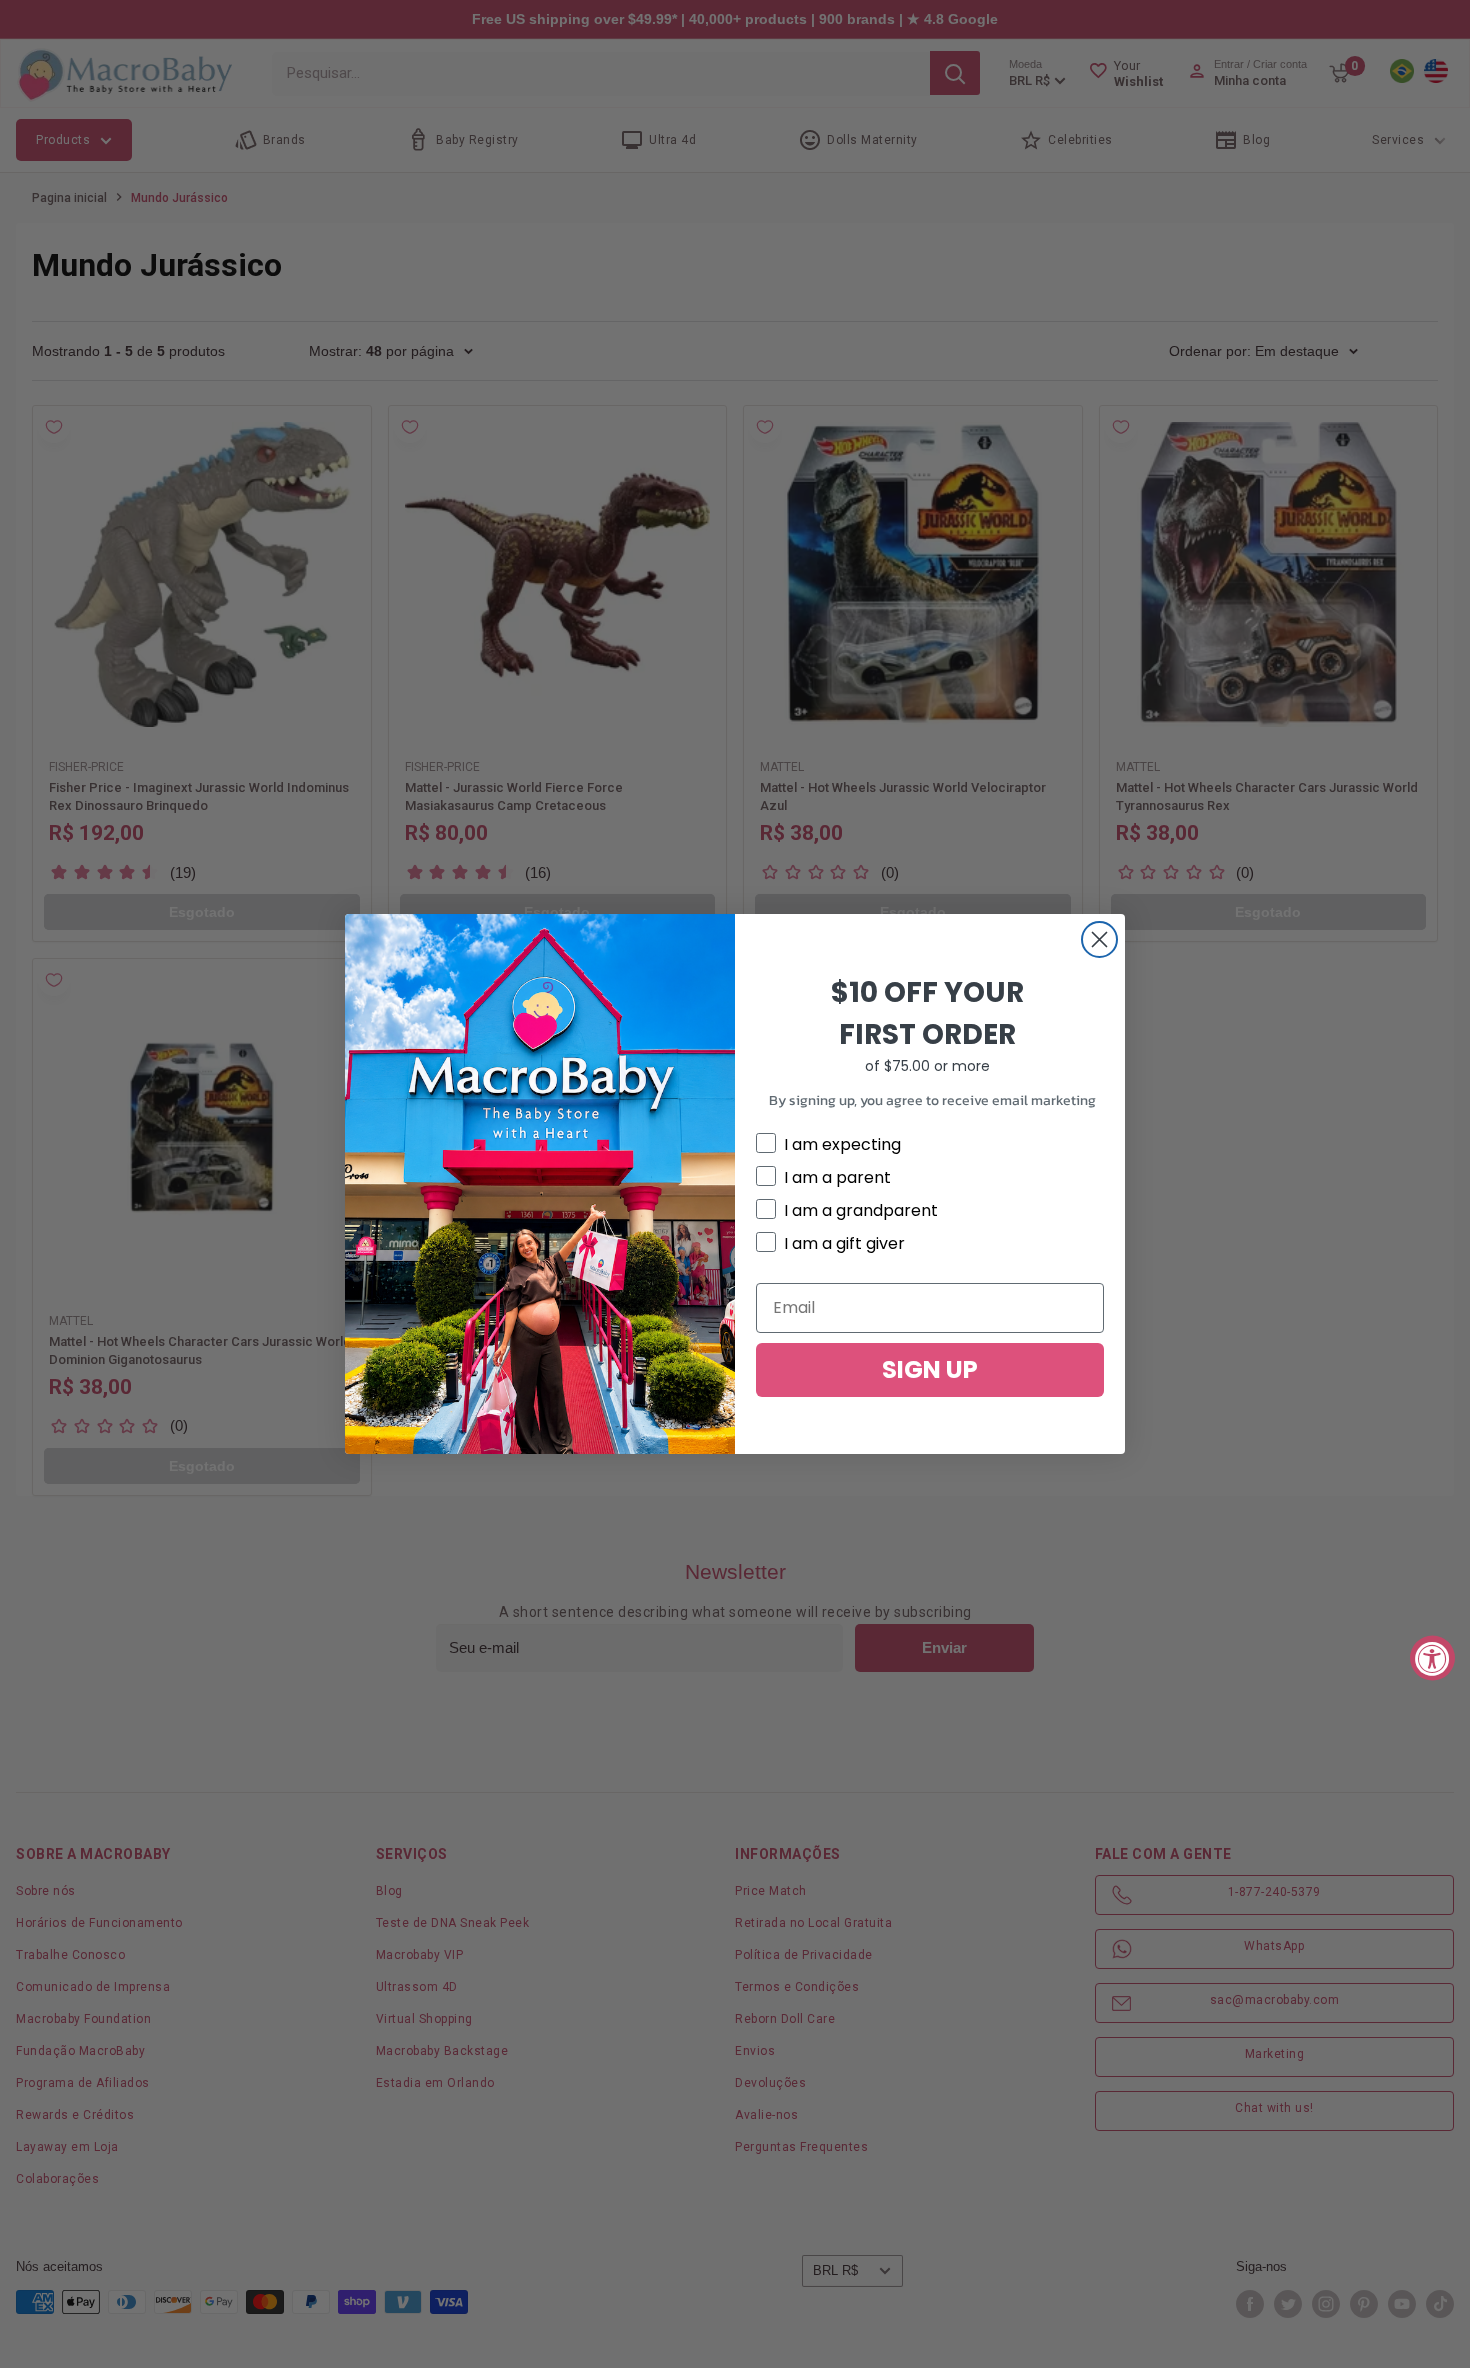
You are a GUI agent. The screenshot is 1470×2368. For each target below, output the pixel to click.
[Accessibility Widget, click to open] (1432, 1657)
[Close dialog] (1099, 939)
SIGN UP (930, 1369)
